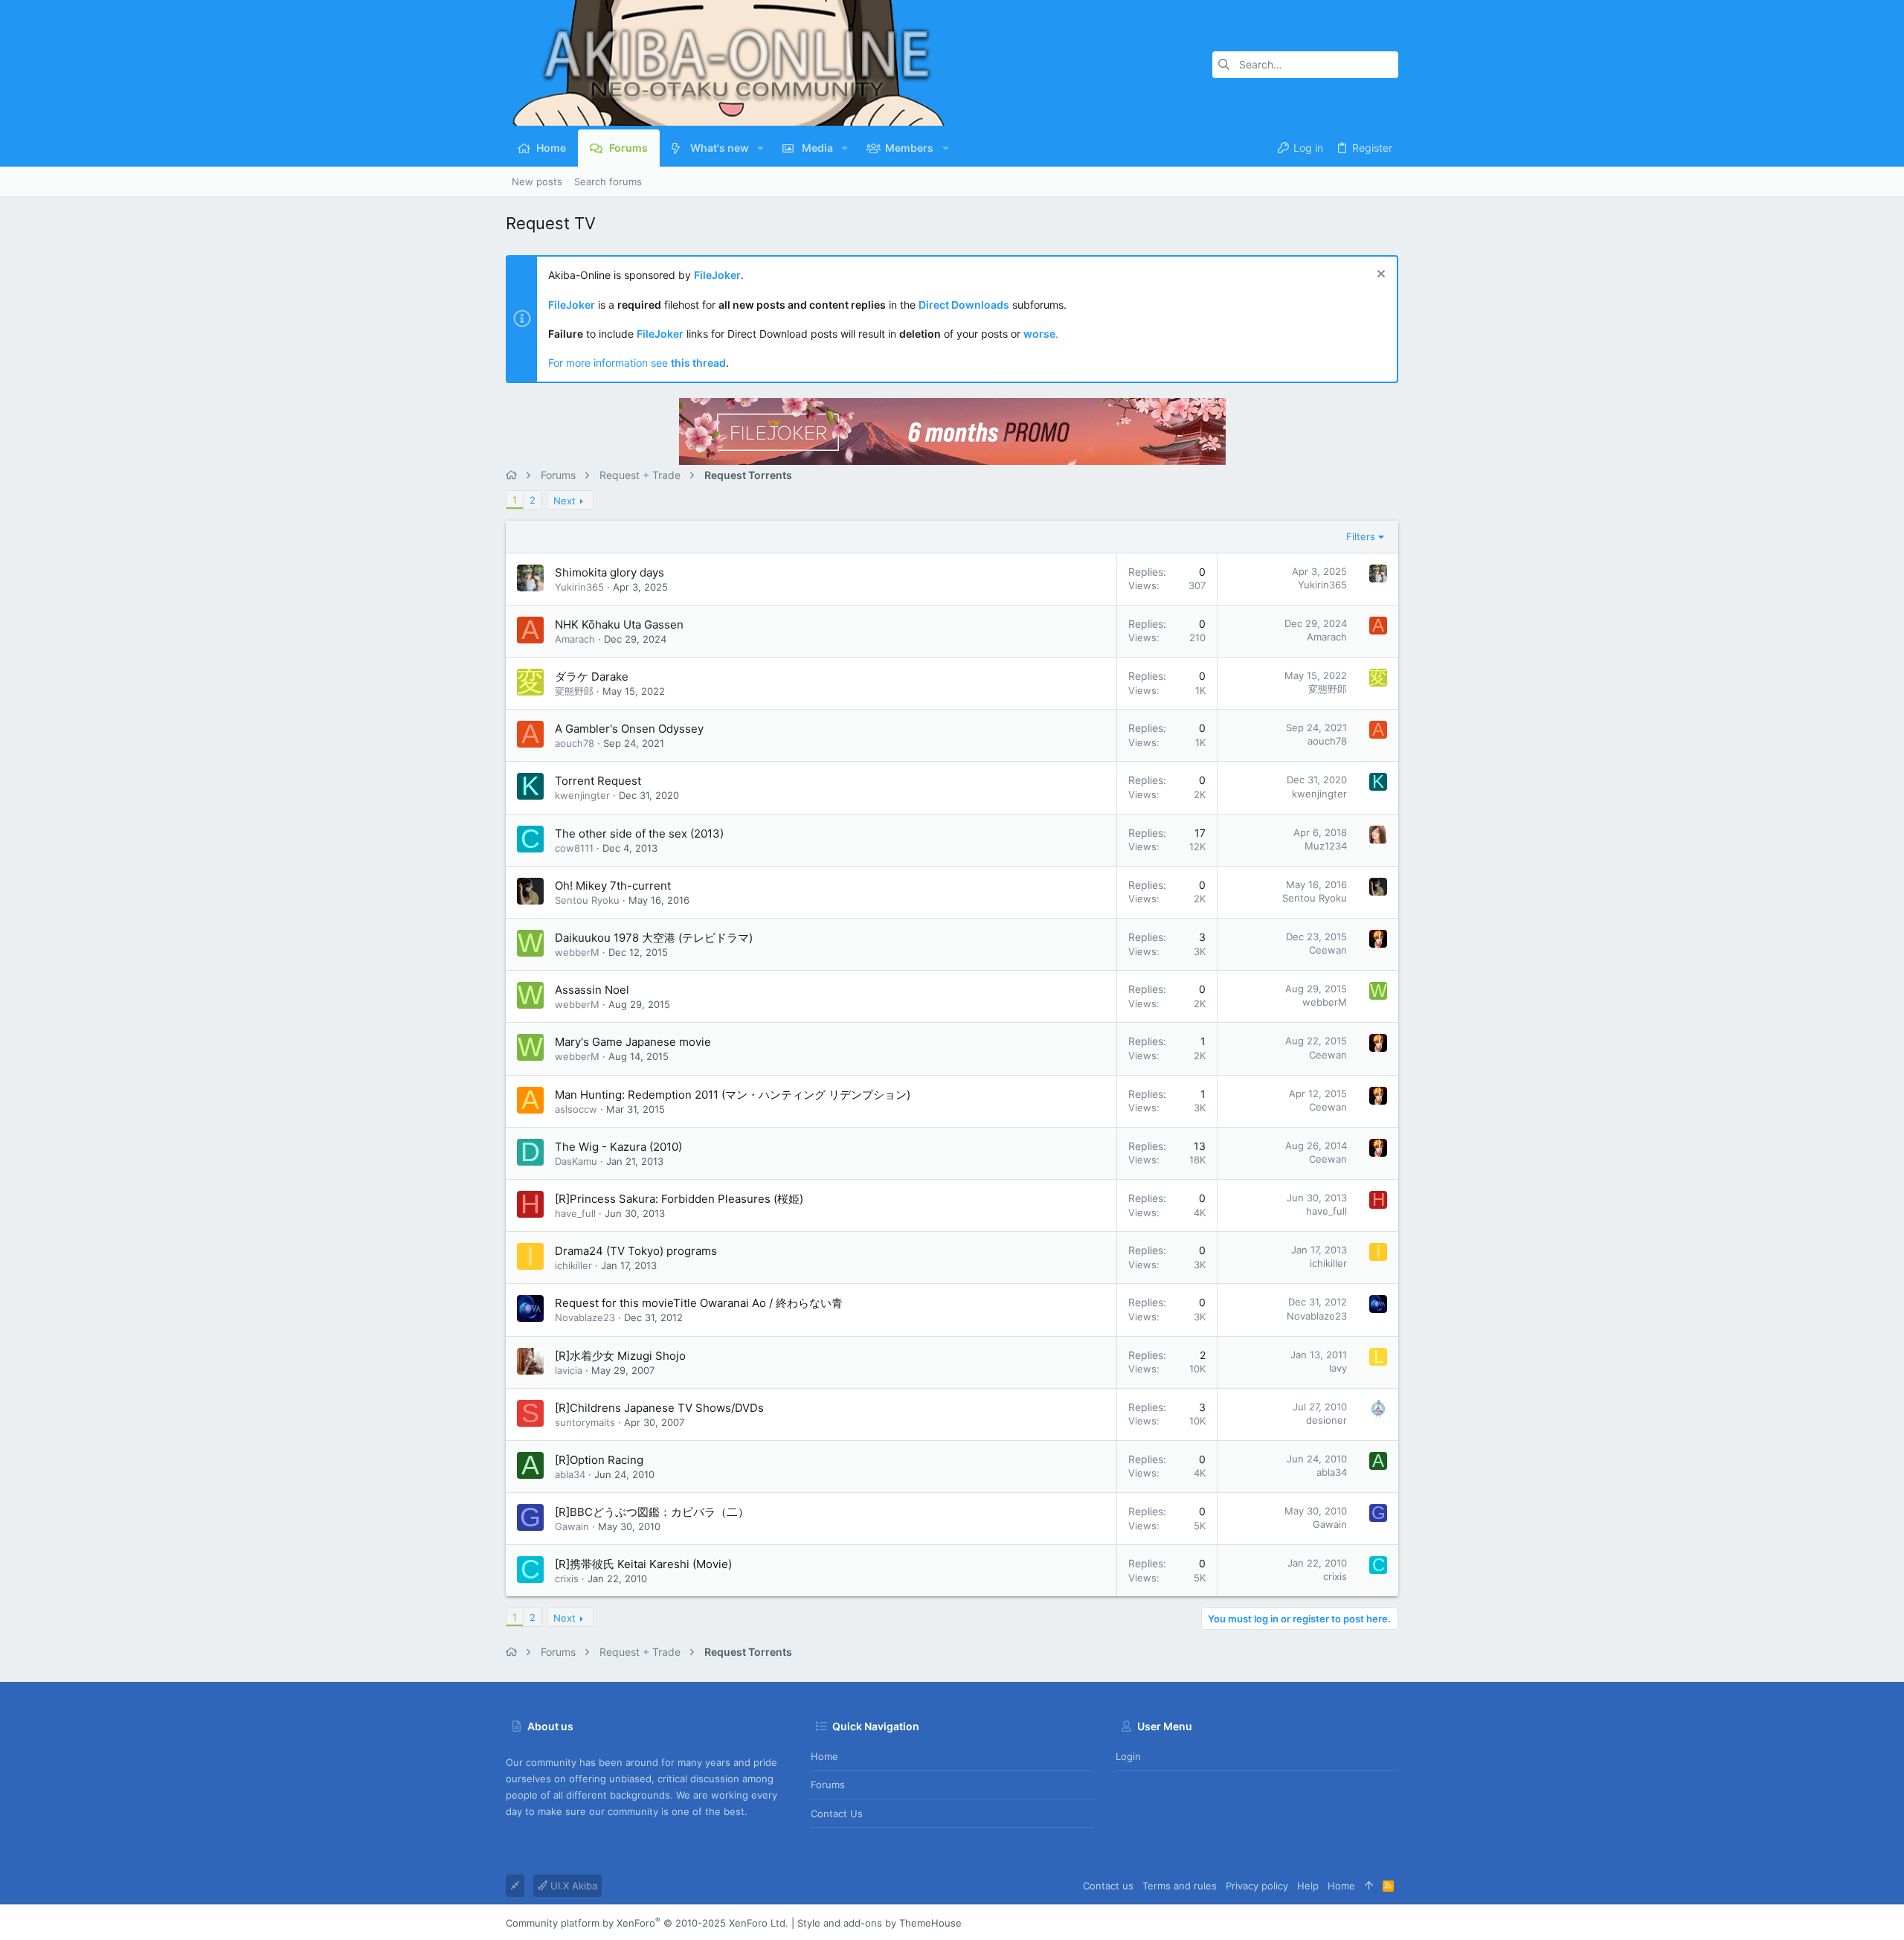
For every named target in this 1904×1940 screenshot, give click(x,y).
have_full (575, 1213)
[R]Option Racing (599, 1460)
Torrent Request (598, 781)
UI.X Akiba (572, 1886)
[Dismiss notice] (1379, 276)
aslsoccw (576, 1109)
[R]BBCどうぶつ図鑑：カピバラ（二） (652, 1512)
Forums (828, 1785)
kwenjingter (582, 795)
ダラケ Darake (592, 677)
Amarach (575, 639)
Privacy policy (1257, 1886)
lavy (1338, 1368)
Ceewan (1328, 950)
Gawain (572, 1526)
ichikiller (573, 1265)
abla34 (570, 1474)
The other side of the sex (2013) (639, 834)
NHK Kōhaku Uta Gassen (619, 624)
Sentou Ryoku (587, 900)
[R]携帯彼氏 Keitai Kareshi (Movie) (643, 1564)
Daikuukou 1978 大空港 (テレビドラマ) (654, 938)
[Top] (1369, 1886)
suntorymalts (585, 1422)
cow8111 (574, 848)
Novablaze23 (585, 1317)
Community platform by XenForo (647, 1923)
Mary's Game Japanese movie (633, 1042)
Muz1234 (1326, 846)
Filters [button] (1361, 536)
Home (824, 1756)
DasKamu (576, 1161)
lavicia (569, 1370)
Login (1128, 1756)
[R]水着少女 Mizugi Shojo (620, 1356)
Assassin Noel (592, 990)
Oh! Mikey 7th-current (613, 886)
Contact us (837, 1814)
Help (1308, 1886)
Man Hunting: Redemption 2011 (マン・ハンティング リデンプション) (733, 1095)
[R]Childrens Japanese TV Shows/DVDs (659, 1408)
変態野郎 (574, 691)
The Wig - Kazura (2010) (618, 1147)
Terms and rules (1180, 1886)
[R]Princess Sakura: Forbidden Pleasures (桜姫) (679, 1199)
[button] (760, 148)
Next (565, 501)
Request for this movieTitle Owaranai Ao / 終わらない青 (699, 1303)
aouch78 (575, 743)
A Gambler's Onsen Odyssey (629, 729)
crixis (567, 1578)
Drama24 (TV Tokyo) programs (636, 1251)
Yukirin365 (579, 587)
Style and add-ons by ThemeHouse (879, 1923)
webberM (577, 952)
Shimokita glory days (610, 572)
